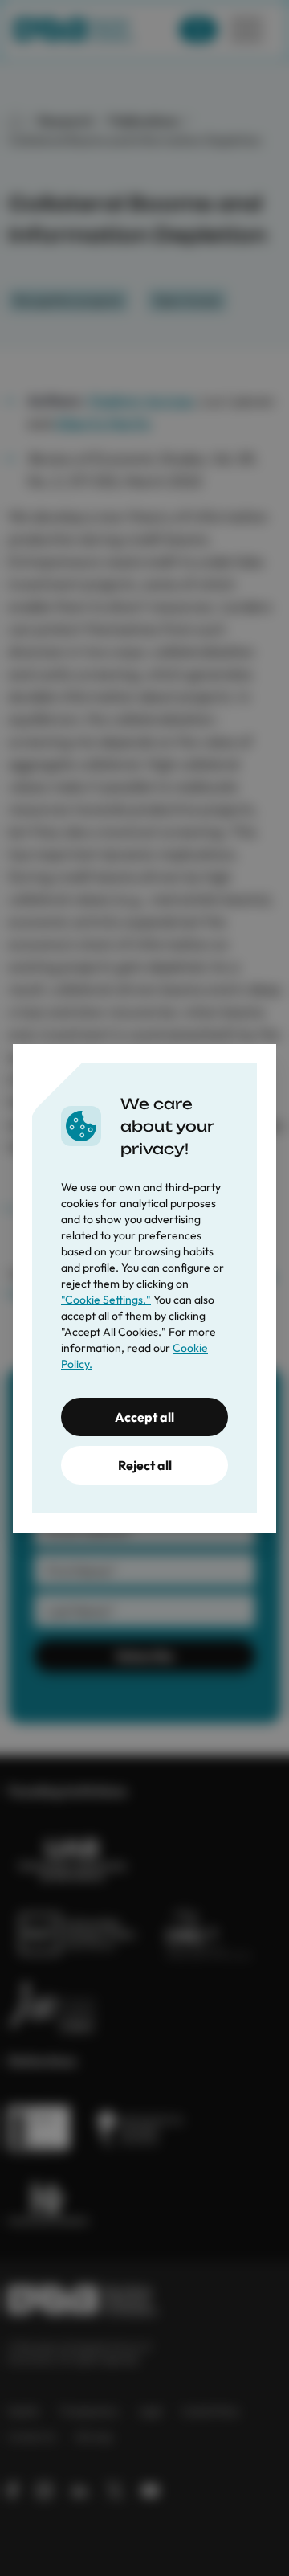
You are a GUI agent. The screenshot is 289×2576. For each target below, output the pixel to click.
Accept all (144, 1417)
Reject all (145, 1465)
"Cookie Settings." (106, 1300)
